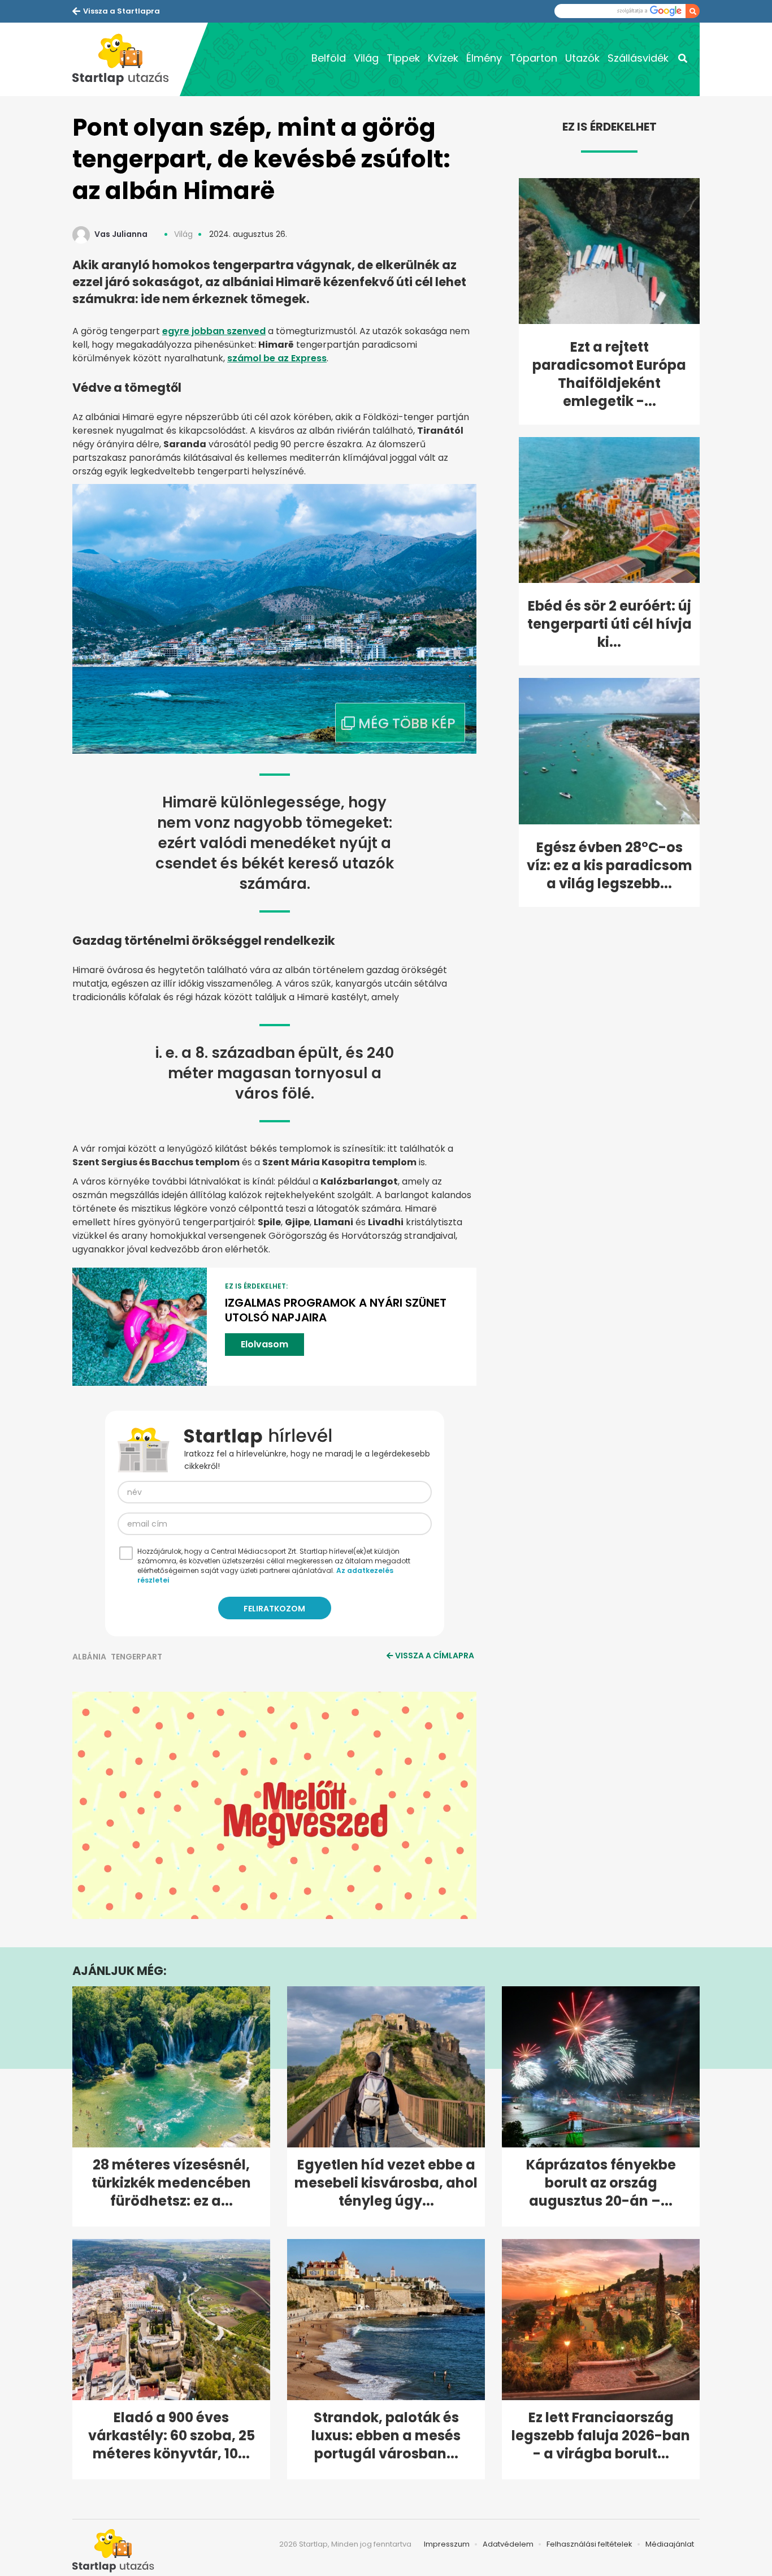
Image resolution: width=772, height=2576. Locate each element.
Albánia (89, 1657)
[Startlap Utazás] (126, 59)
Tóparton (534, 58)
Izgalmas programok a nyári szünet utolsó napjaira (336, 1310)
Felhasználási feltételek (589, 2544)
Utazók (582, 58)
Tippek (403, 58)
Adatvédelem (508, 2544)
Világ (366, 58)
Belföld (329, 58)
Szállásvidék (638, 58)
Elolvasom (264, 1344)
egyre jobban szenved (214, 331)
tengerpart (136, 1657)
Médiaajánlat (670, 2544)
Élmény (484, 58)
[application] (274, 1805)
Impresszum (447, 2544)
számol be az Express (277, 358)
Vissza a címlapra (435, 1656)
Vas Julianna (121, 234)
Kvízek (443, 58)
